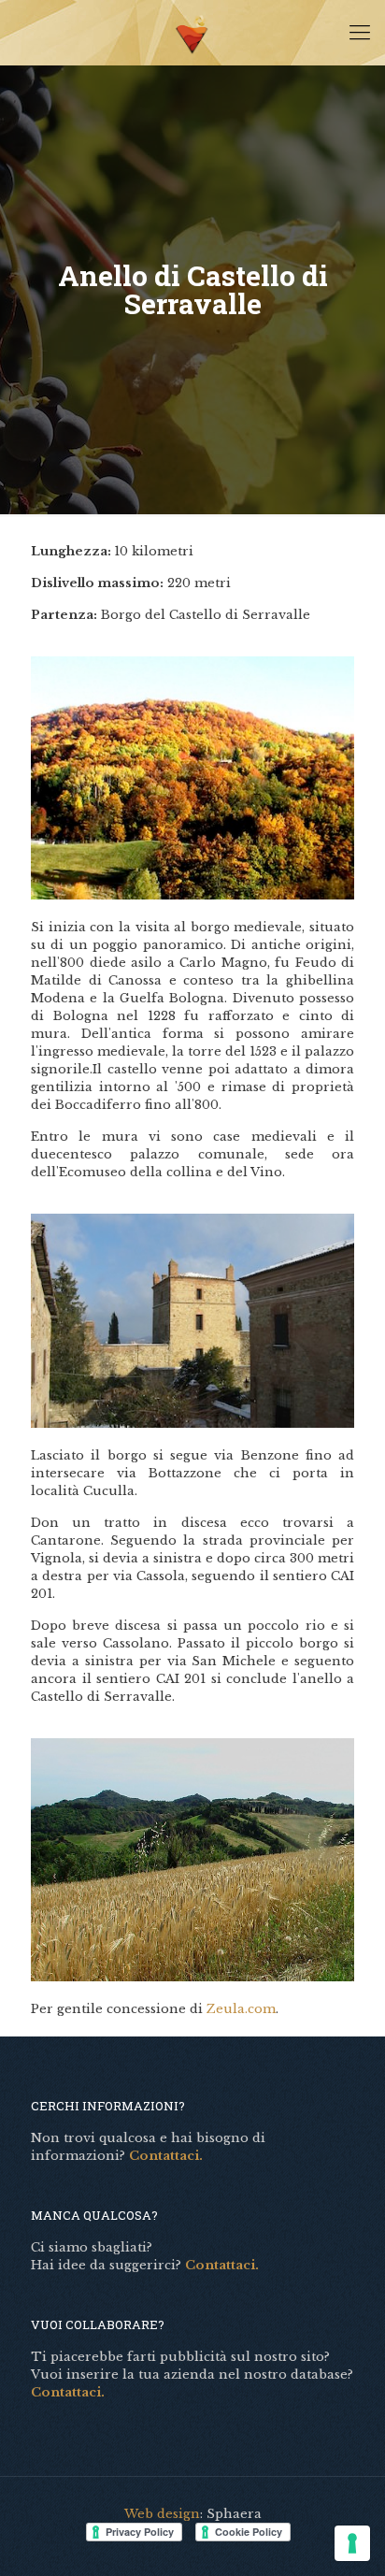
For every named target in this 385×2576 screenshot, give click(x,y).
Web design (162, 2514)
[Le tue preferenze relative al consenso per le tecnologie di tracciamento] (352, 2543)
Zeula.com (241, 2009)
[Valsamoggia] (192, 33)
